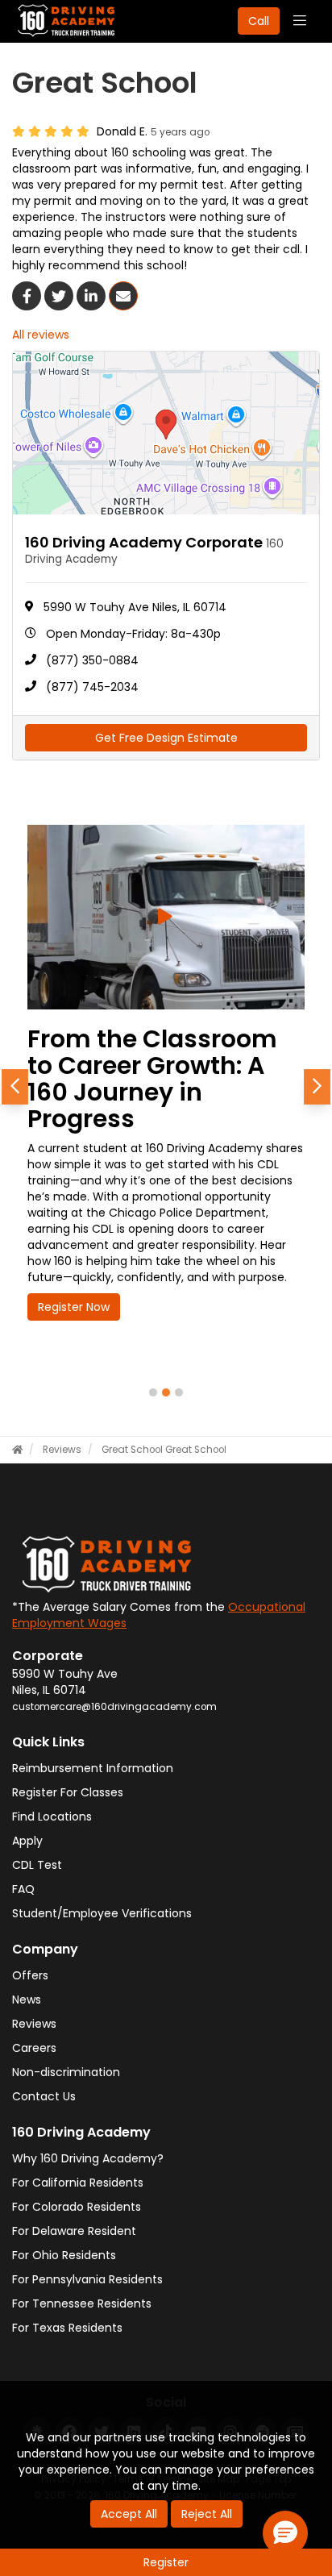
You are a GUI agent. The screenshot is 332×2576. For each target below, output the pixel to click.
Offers (30, 1975)
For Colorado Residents (77, 2207)
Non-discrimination (66, 2072)
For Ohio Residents (64, 2255)
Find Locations (52, 1817)
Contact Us (44, 2096)
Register (166, 2562)
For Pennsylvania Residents (87, 2279)
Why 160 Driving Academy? (88, 2158)
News (27, 2000)
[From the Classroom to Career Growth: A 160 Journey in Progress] (166, 917)
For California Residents (78, 2183)
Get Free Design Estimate (166, 738)
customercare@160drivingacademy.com (114, 1707)
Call (259, 21)
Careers (34, 2048)
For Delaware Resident (74, 2231)
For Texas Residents (67, 2328)
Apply (27, 1841)
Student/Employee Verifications (102, 1913)
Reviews (34, 2024)
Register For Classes (68, 1792)
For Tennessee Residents (82, 2303)
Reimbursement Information (93, 1768)
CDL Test (37, 1865)
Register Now (74, 1307)
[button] (15, 1087)
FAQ (23, 1889)
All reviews (41, 335)
